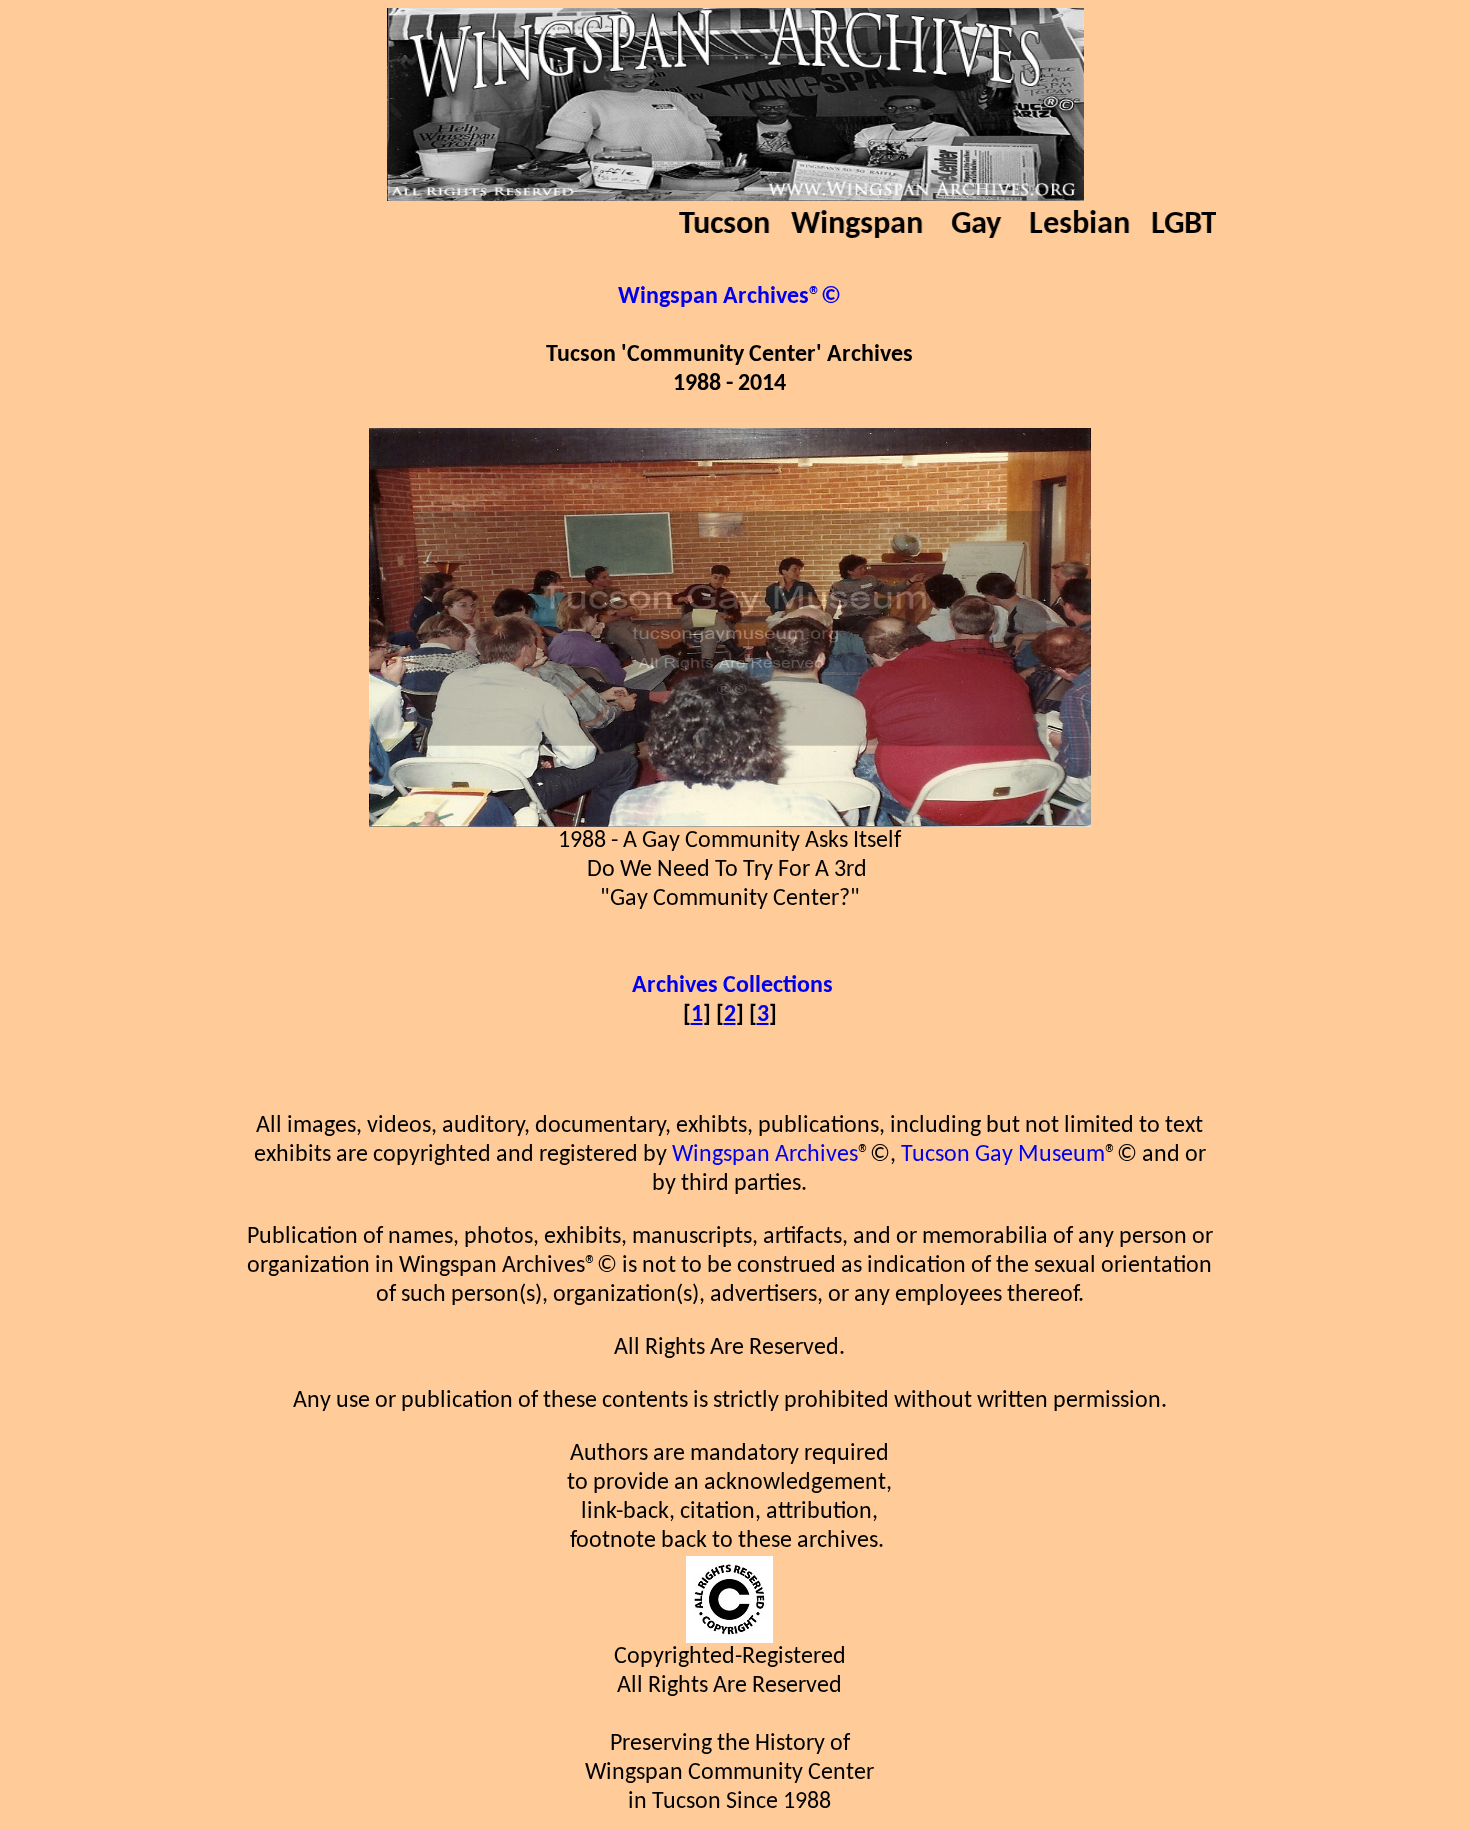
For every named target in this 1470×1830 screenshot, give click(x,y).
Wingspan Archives (765, 1155)
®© (825, 297)
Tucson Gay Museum (1003, 1155)
